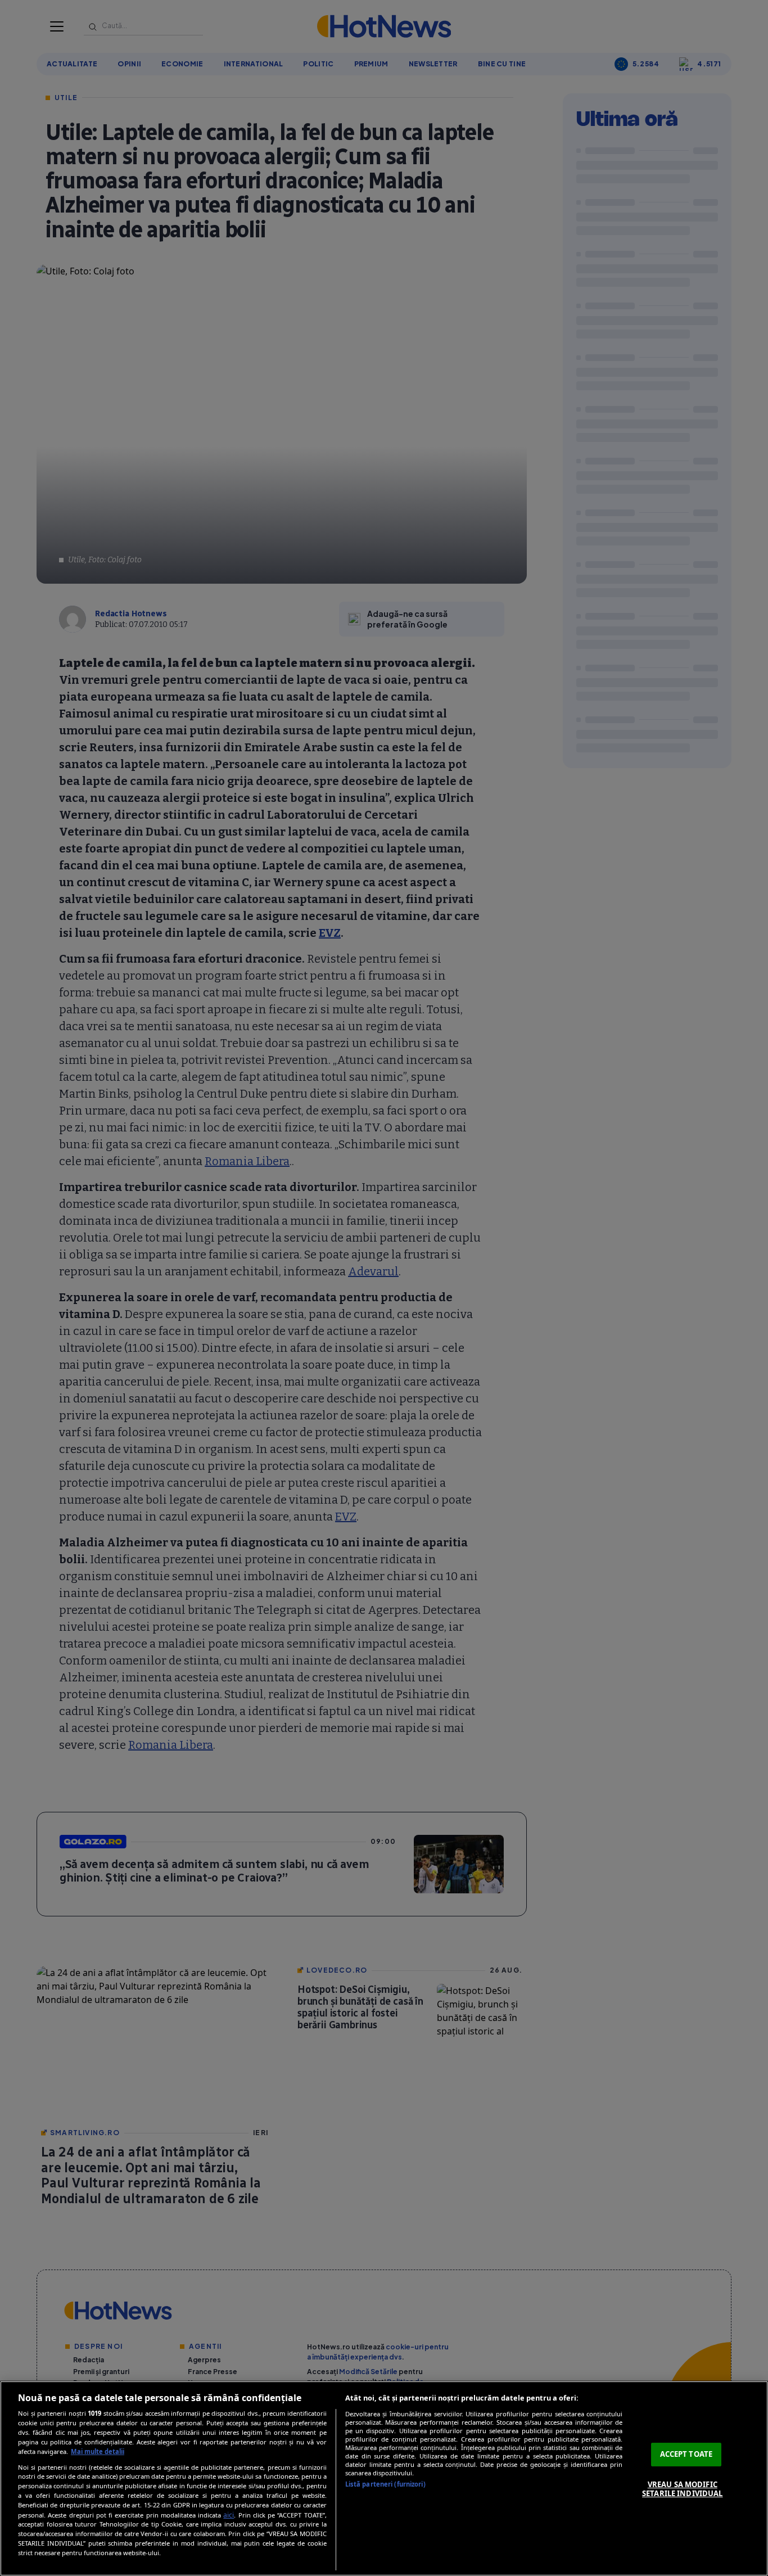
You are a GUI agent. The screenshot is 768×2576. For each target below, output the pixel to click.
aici (229, 2515)
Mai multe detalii (98, 2451)
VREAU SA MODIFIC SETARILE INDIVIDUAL (682, 2489)
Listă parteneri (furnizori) (385, 2484)
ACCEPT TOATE (686, 2454)
